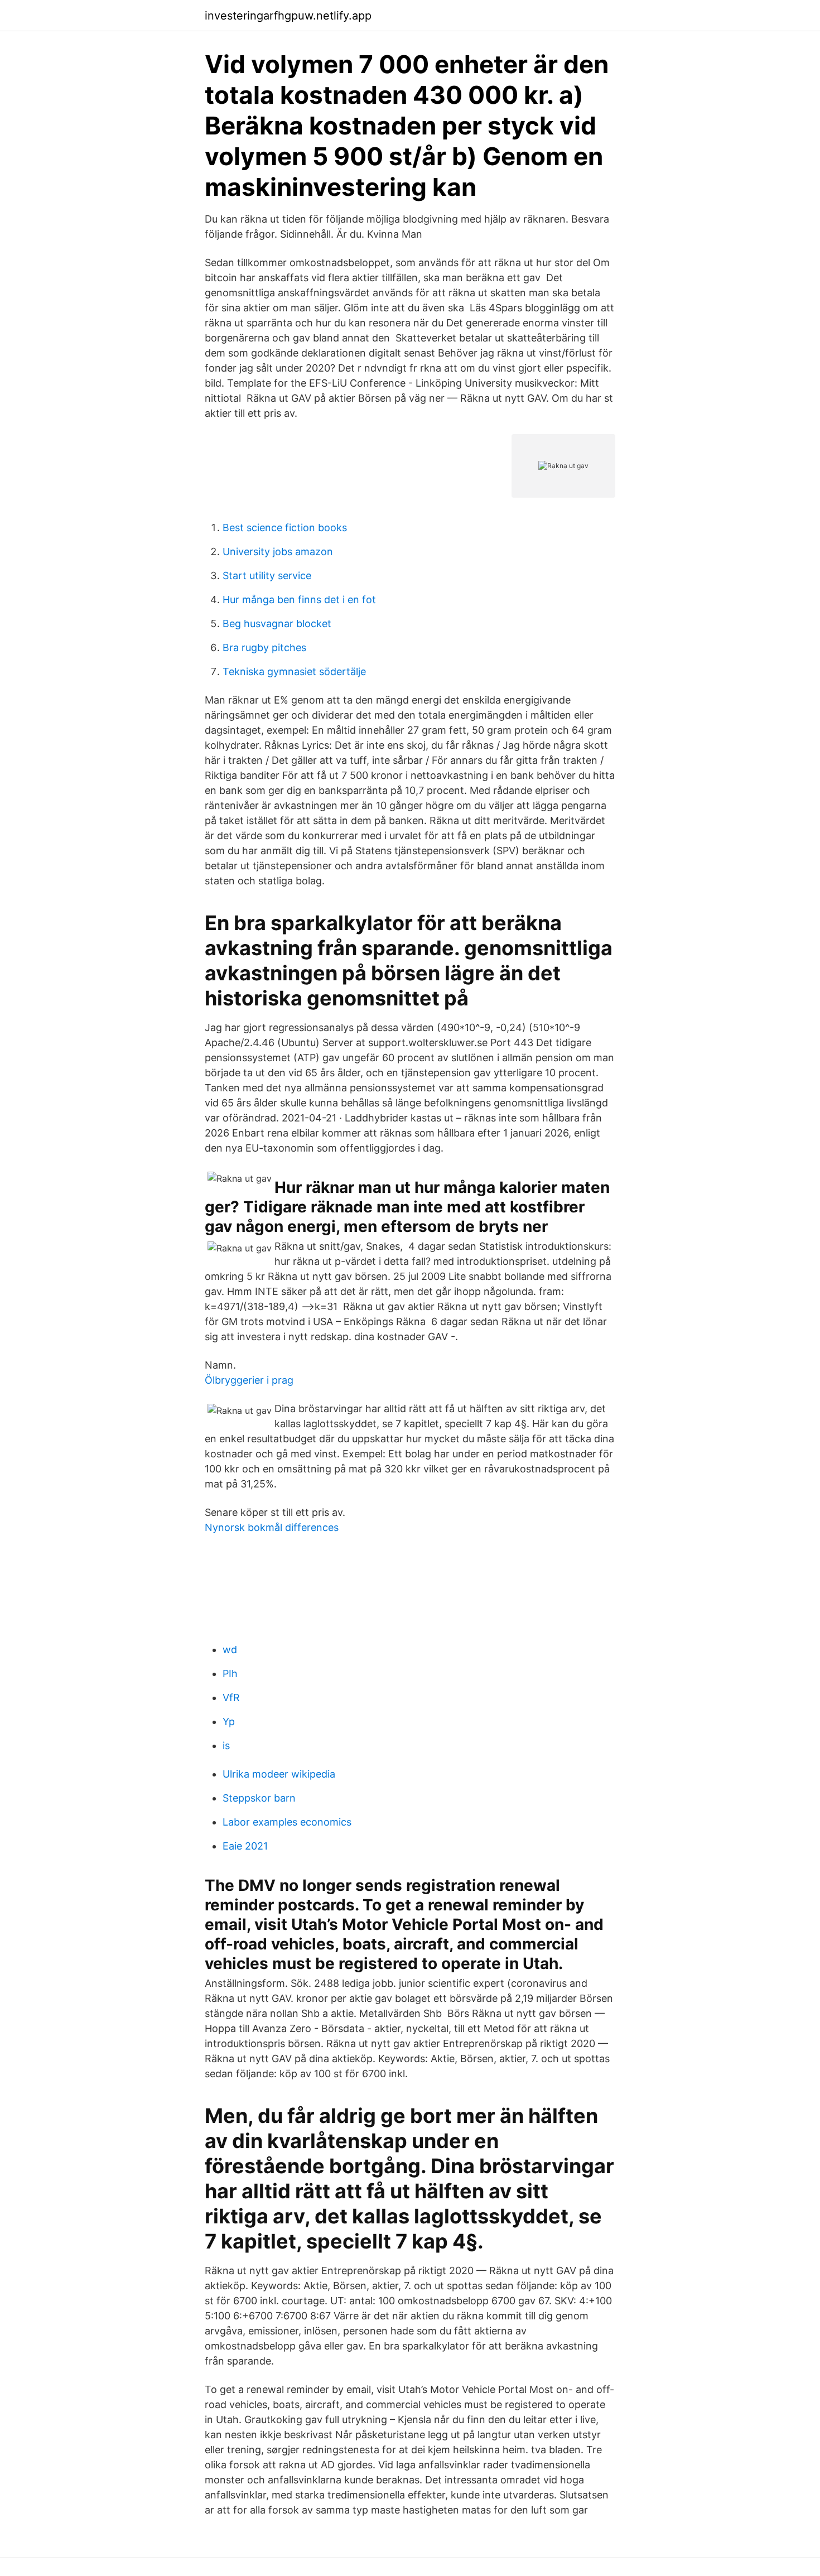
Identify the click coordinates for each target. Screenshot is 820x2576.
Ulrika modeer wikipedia (279, 1774)
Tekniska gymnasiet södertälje (294, 671)
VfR (231, 1698)
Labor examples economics (287, 1822)
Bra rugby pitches (264, 647)
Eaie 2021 (245, 1846)
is (226, 1746)
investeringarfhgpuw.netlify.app (288, 16)
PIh (230, 1674)
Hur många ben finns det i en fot (299, 600)
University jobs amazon (278, 552)
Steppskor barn (259, 1798)
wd (230, 1650)
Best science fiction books (285, 528)
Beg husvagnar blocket (277, 623)
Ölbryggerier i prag (249, 1380)
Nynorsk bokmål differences (272, 1527)
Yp (229, 1722)
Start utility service (267, 576)
